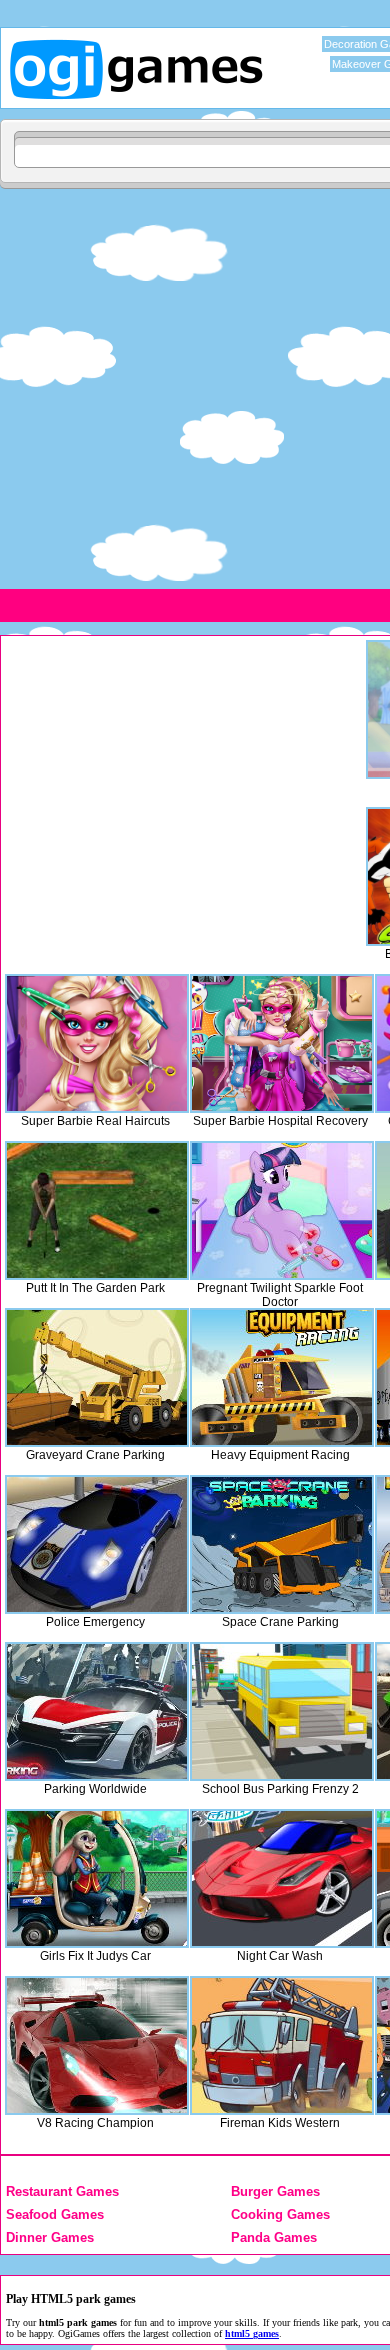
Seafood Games (55, 2214)
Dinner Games (50, 2237)
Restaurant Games (62, 2191)
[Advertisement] (195, 388)
